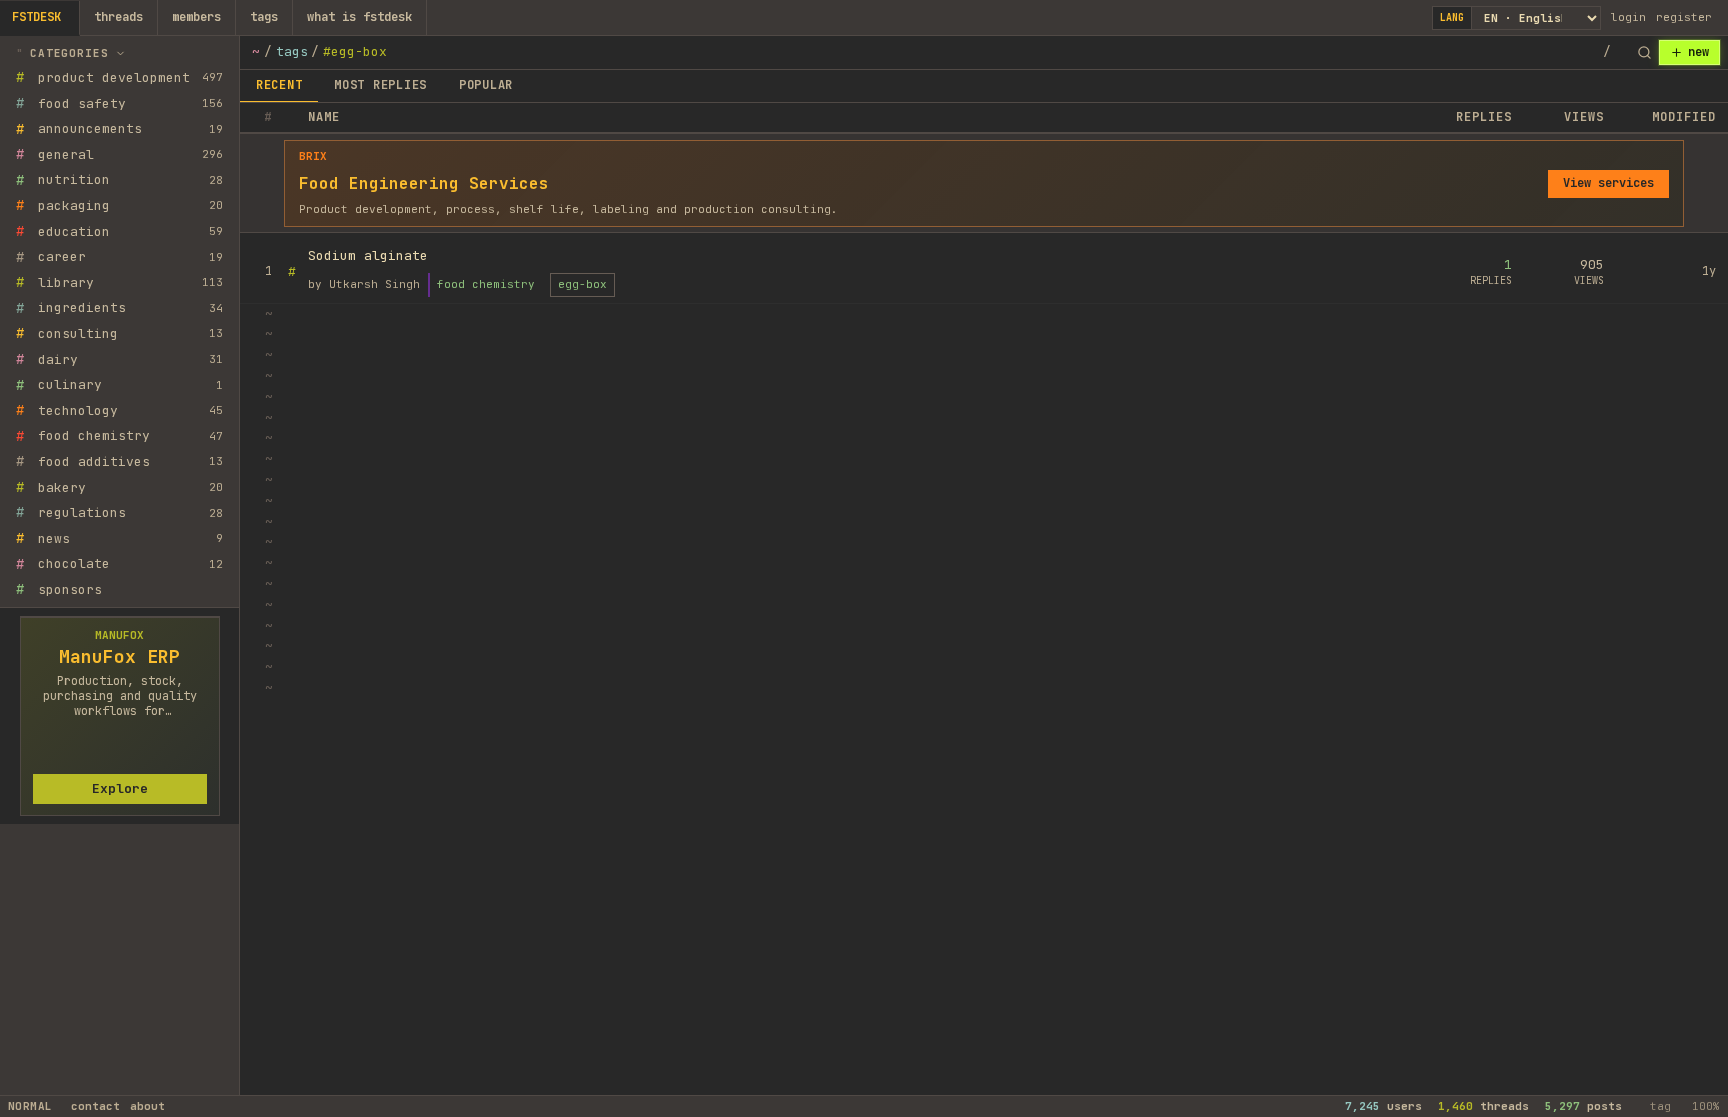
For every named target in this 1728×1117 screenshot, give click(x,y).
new (1698, 52)
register (1684, 17)
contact (95, 1106)
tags (264, 17)
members (196, 17)
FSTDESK (36, 17)
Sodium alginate (368, 255)
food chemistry (486, 284)
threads (118, 17)
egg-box (582, 284)
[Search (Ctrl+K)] (1644, 53)
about (147, 1106)
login (1628, 17)
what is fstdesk (359, 17)
